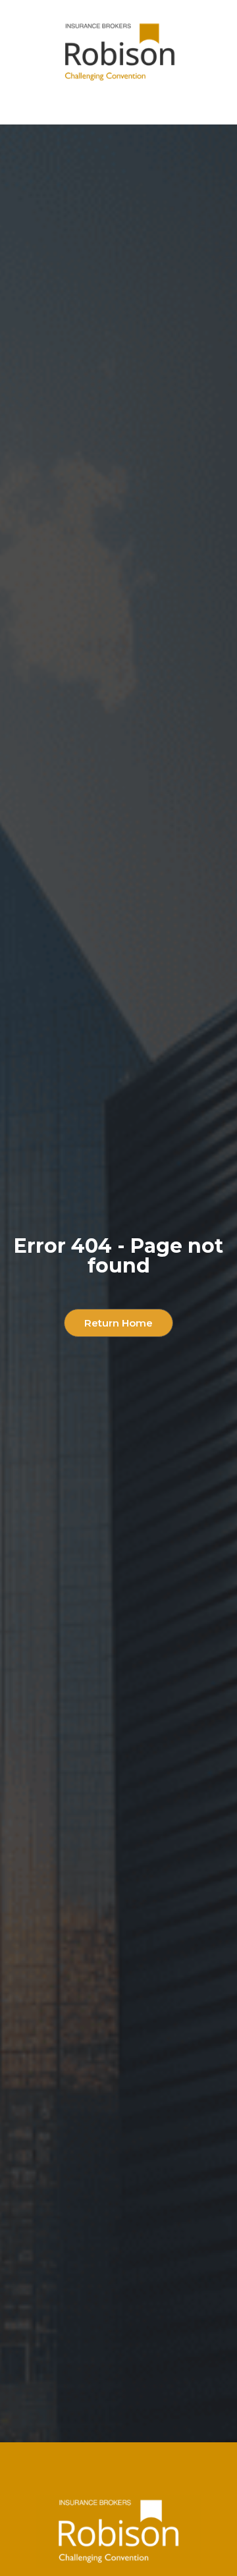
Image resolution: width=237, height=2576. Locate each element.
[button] (119, 105)
